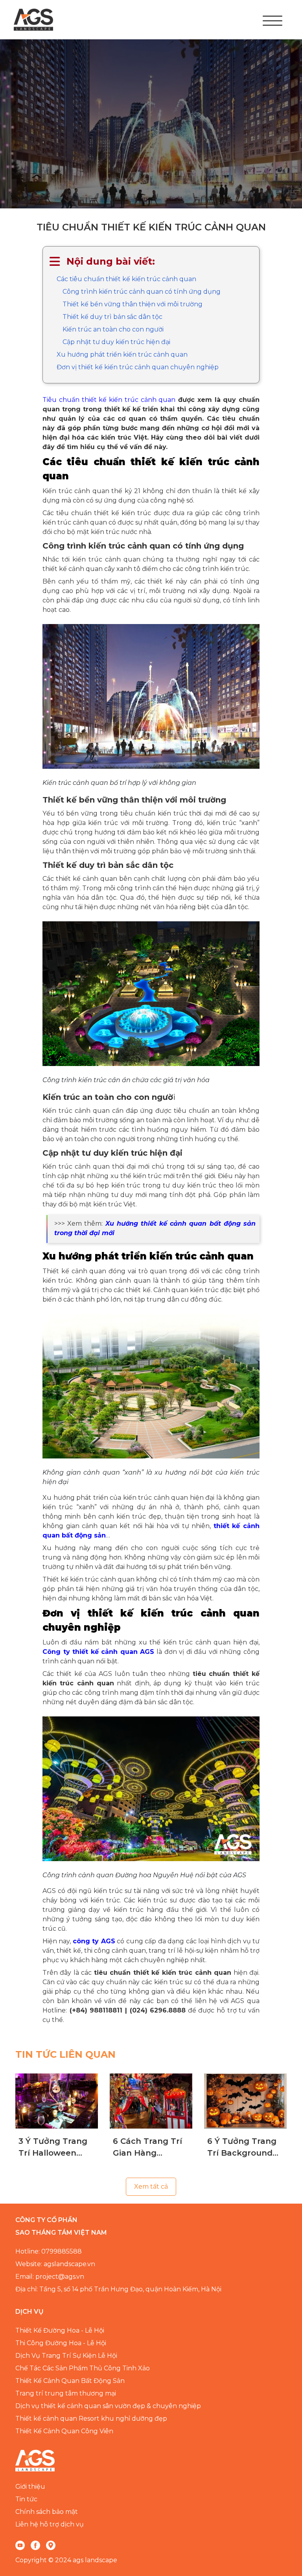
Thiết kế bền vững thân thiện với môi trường (133, 304)
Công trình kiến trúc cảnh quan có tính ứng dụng (142, 292)
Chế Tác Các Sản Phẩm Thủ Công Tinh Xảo (83, 2368)
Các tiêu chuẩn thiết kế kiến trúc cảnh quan (126, 279)
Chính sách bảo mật (47, 2512)
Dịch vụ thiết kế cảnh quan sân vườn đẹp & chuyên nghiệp (108, 2406)
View (57, 2101)
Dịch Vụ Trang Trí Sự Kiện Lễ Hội (66, 2356)
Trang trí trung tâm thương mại (66, 2393)
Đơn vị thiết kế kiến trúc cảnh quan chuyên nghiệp (138, 367)
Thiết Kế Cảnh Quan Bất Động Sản (70, 2381)
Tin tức (26, 2499)
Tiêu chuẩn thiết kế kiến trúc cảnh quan (109, 400)
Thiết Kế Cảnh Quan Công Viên (64, 2431)
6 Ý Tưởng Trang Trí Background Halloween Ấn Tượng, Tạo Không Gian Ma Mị (245, 2148)
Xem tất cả (151, 2187)
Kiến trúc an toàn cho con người (113, 329)
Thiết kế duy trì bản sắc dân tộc (112, 317)
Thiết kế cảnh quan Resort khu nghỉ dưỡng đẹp (91, 2419)
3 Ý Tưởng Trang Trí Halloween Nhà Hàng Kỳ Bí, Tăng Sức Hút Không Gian (53, 2148)
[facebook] (35, 2545)
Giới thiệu (30, 2487)
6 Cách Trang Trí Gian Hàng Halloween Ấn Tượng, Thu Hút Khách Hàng (147, 2148)
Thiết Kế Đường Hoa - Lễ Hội (60, 2330)
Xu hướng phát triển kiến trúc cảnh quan (122, 354)
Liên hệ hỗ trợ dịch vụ (50, 2524)
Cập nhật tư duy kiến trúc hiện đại (116, 342)
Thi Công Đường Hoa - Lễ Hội (61, 2343)
